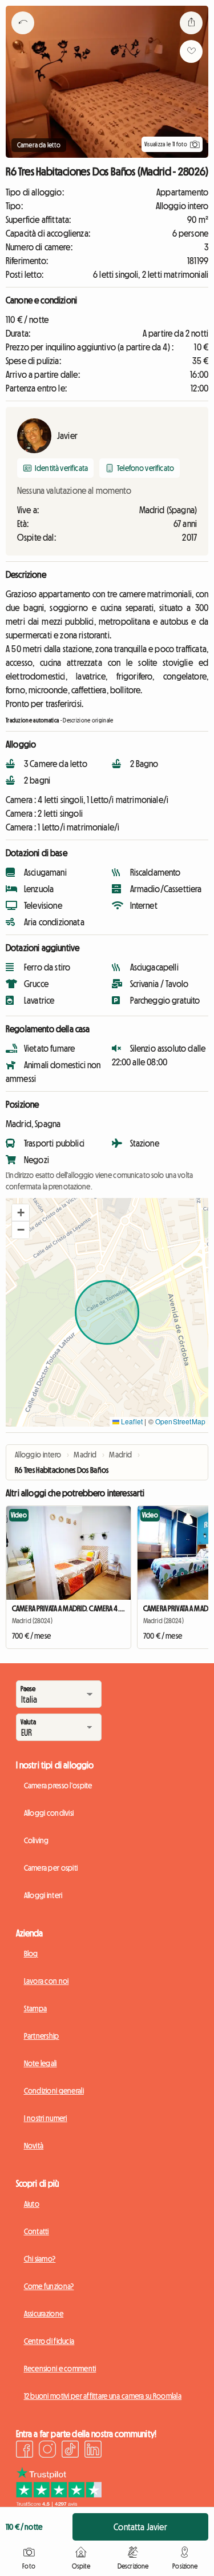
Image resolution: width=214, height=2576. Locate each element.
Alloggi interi (43, 1895)
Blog (31, 1954)
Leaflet (131, 1421)
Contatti (37, 2231)
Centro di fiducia (49, 2341)
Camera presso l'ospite (58, 1786)
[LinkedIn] (93, 2451)
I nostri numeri (46, 2118)
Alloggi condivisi (49, 1813)
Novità (34, 2146)
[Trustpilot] (59, 2503)
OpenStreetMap (180, 1421)
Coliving (37, 1840)
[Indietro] (23, 37)
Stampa (36, 2008)
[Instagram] (47, 2451)
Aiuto (32, 2204)
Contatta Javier (140, 2527)
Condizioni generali (54, 2091)
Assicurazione (44, 2314)
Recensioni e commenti (60, 2369)
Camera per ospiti (51, 1868)
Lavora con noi (47, 1981)
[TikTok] (70, 2451)
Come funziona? (49, 2286)
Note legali (41, 2063)
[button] (21, 1213)
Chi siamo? (40, 2259)
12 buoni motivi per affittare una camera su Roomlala (103, 2396)
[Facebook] (25, 2451)
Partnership (42, 2036)
